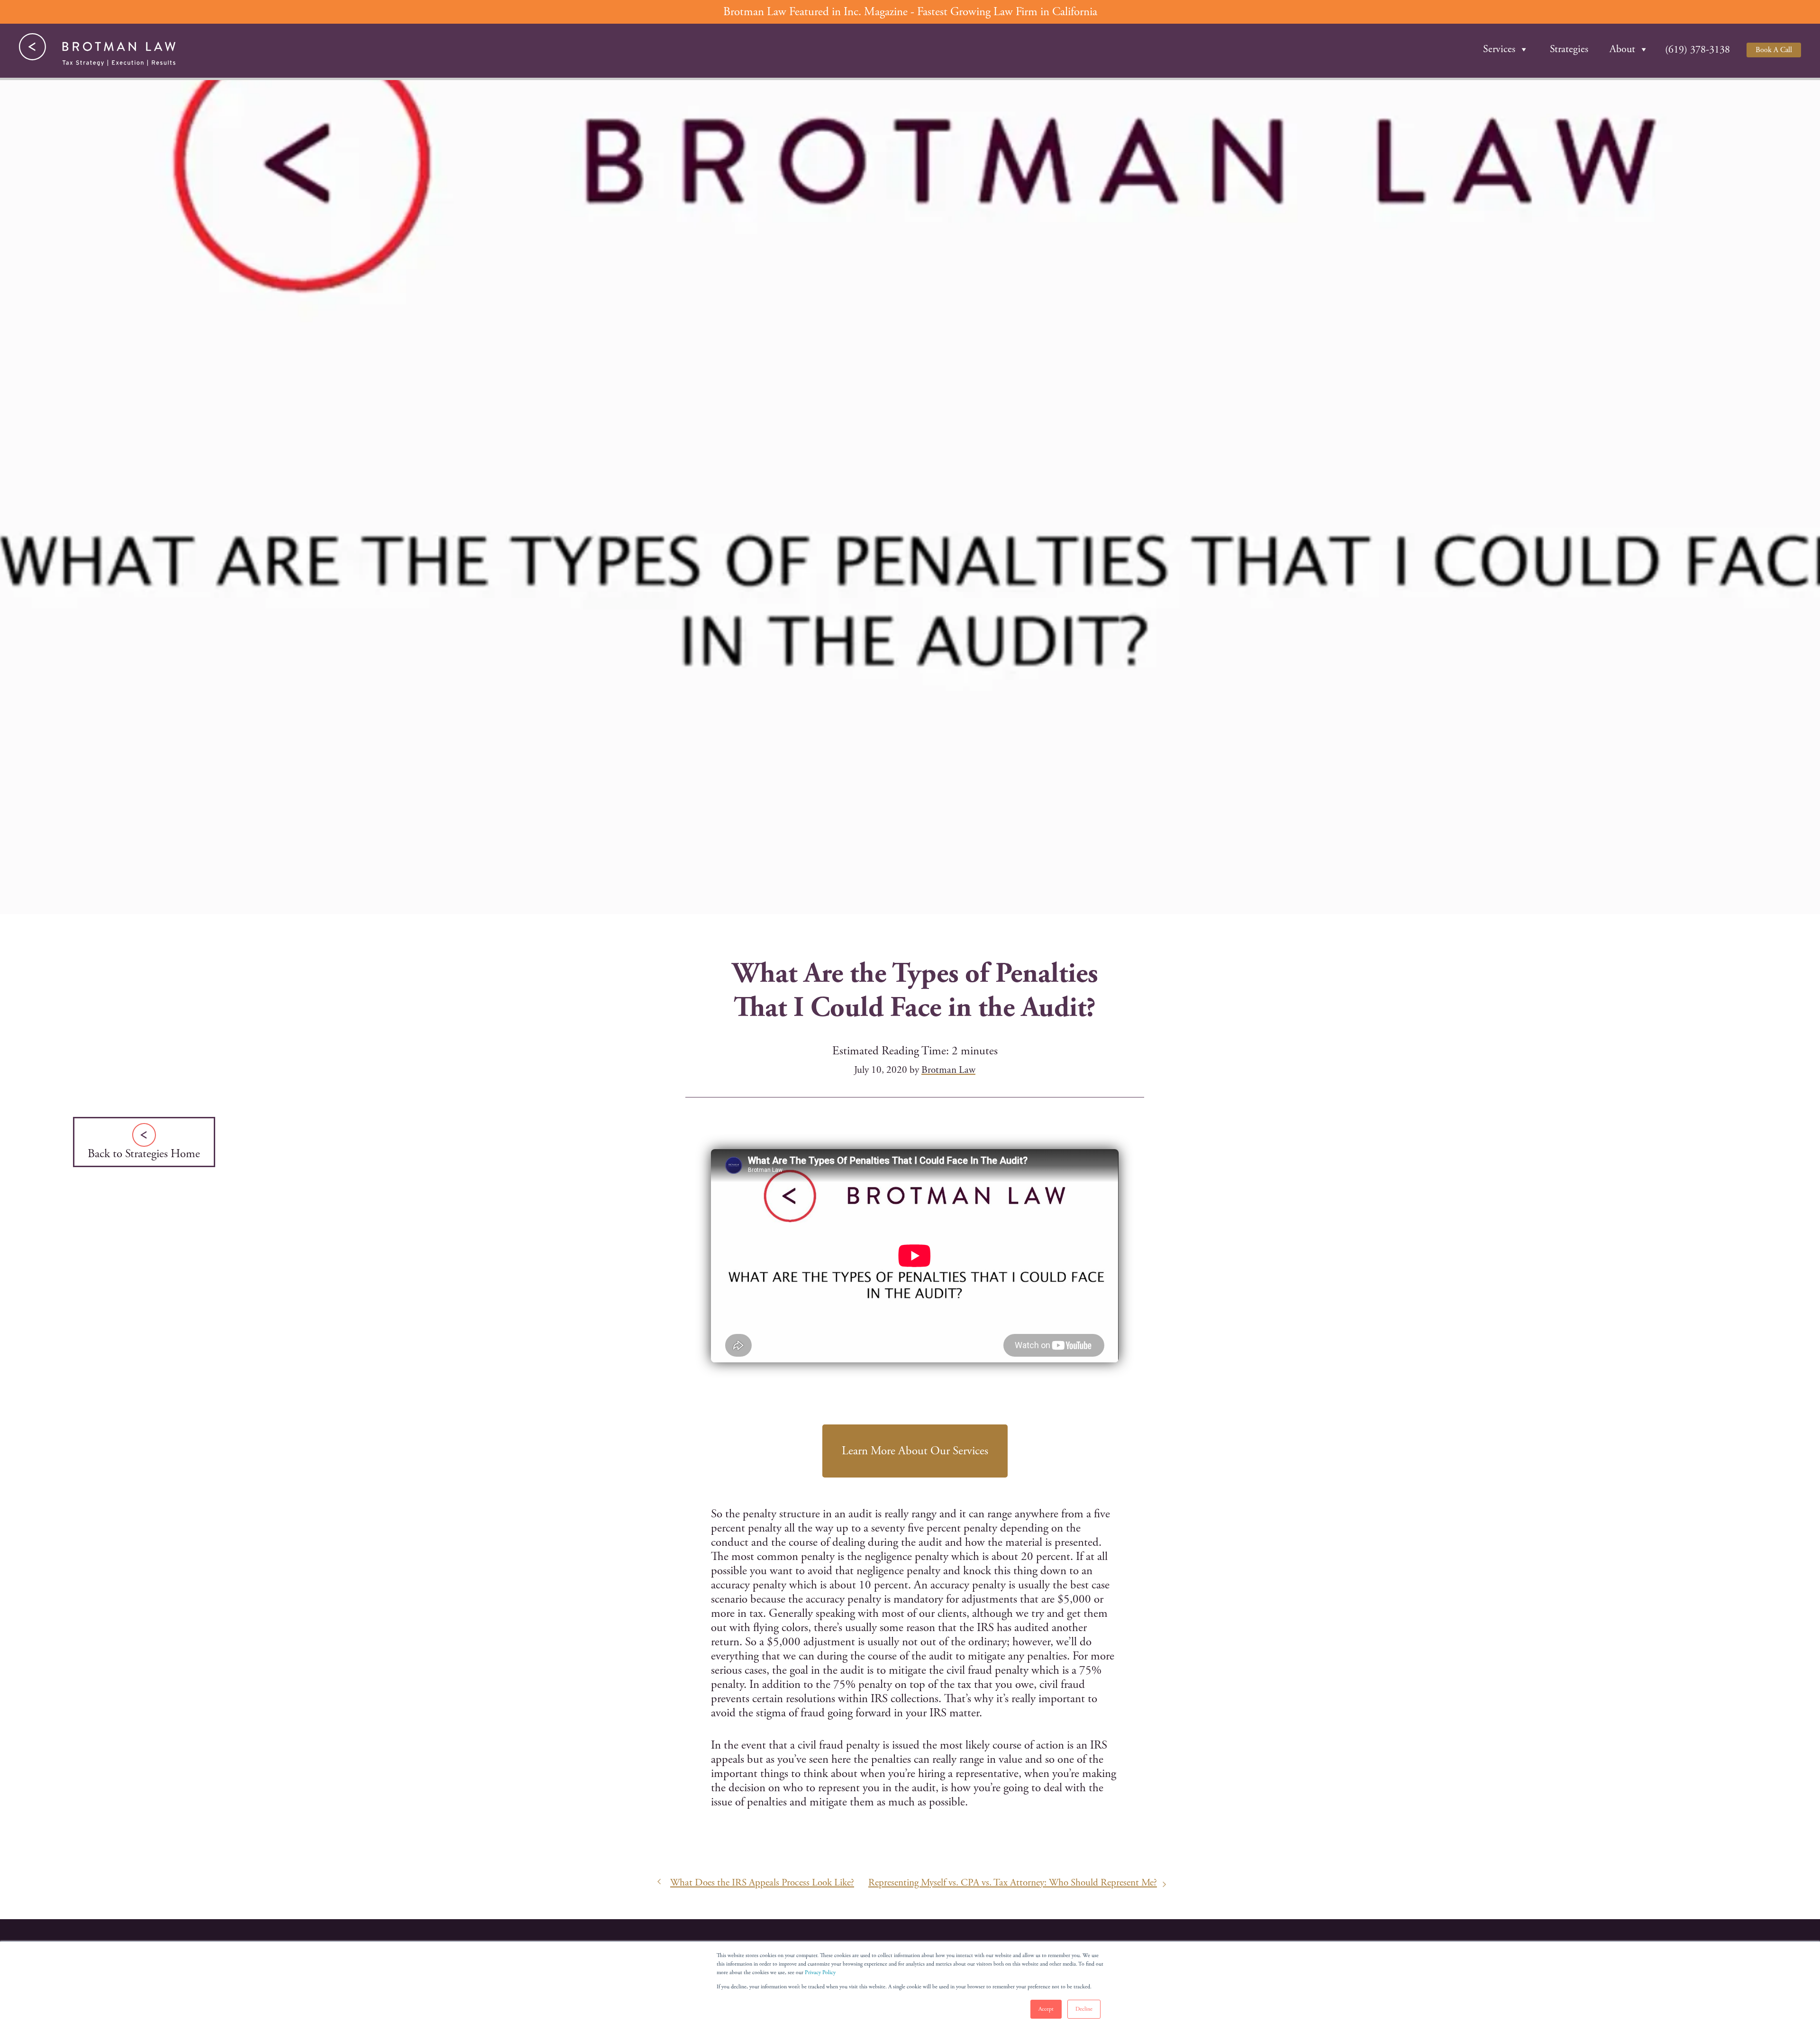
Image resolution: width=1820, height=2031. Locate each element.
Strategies (1569, 49)
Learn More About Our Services (915, 1451)
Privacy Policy (820, 1972)
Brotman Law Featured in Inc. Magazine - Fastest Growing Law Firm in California (910, 12)
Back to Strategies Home (144, 1154)
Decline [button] (1084, 2009)
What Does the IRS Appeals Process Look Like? (762, 1883)
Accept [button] (1046, 2009)
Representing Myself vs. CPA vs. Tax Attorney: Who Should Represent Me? (1013, 1883)
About (1622, 49)
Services (1499, 49)
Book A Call (1774, 50)
